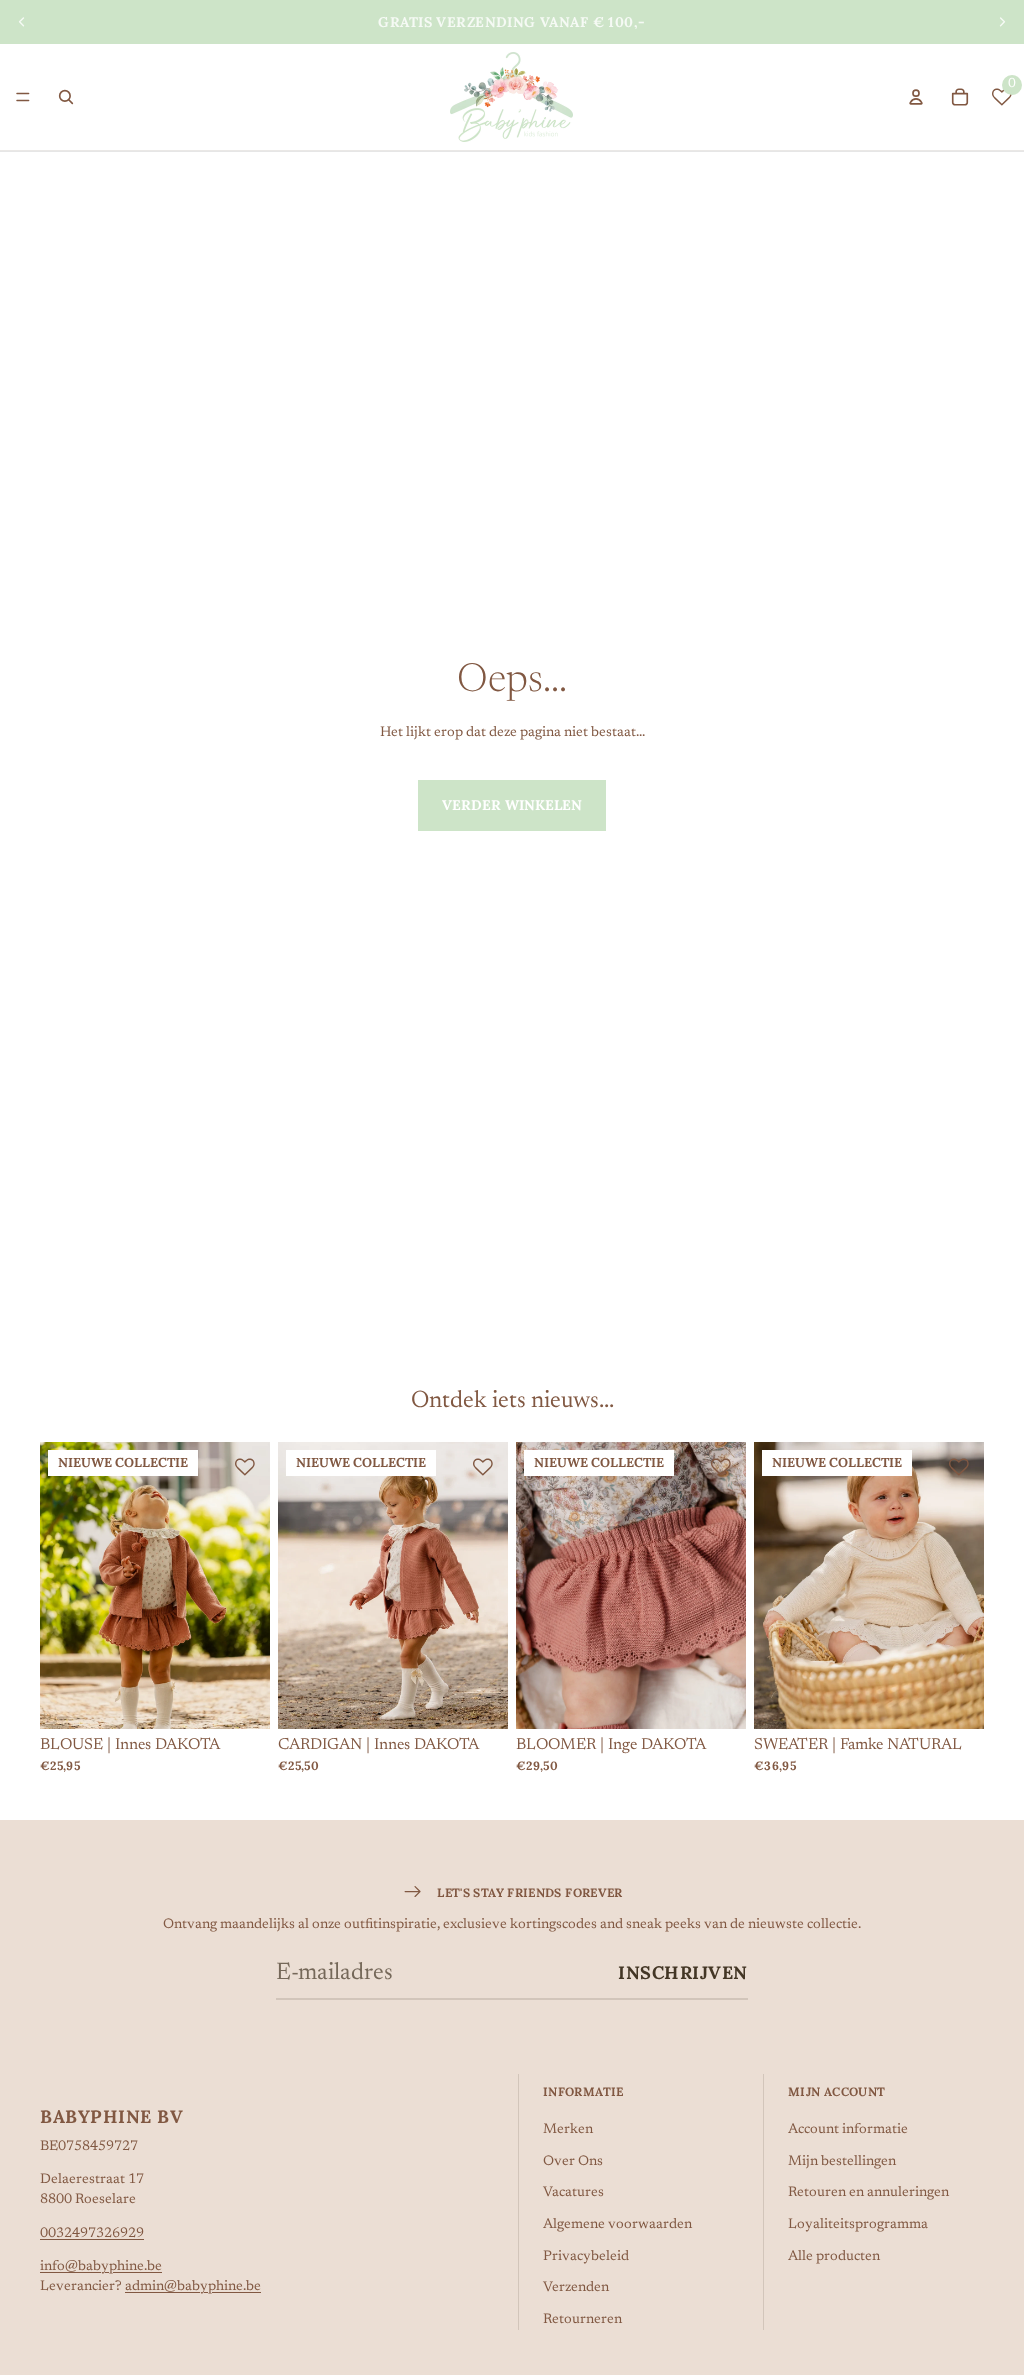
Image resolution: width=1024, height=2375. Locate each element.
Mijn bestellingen (842, 2162)
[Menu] (23, 97)
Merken (568, 2130)
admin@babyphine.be (193, 2287)
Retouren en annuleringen (868, 2193)
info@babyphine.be (101, 2267)
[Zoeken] (66, 97)
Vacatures (573, 2193)
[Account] (916, 97)
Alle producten (834, 2257)
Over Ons (573, 2162)
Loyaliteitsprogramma (858, 2225)
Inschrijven (683, 1972)
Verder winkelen (512, 805)
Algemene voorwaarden (617, 2225)
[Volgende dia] (1002, 22)
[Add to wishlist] (245, 1467)
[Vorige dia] (22, 22)
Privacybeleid (586, 2257)
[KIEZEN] (239, 1699)
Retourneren (582, 2320)
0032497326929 (92, 2234)
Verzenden (576, 2288)
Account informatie (848, 2130)
